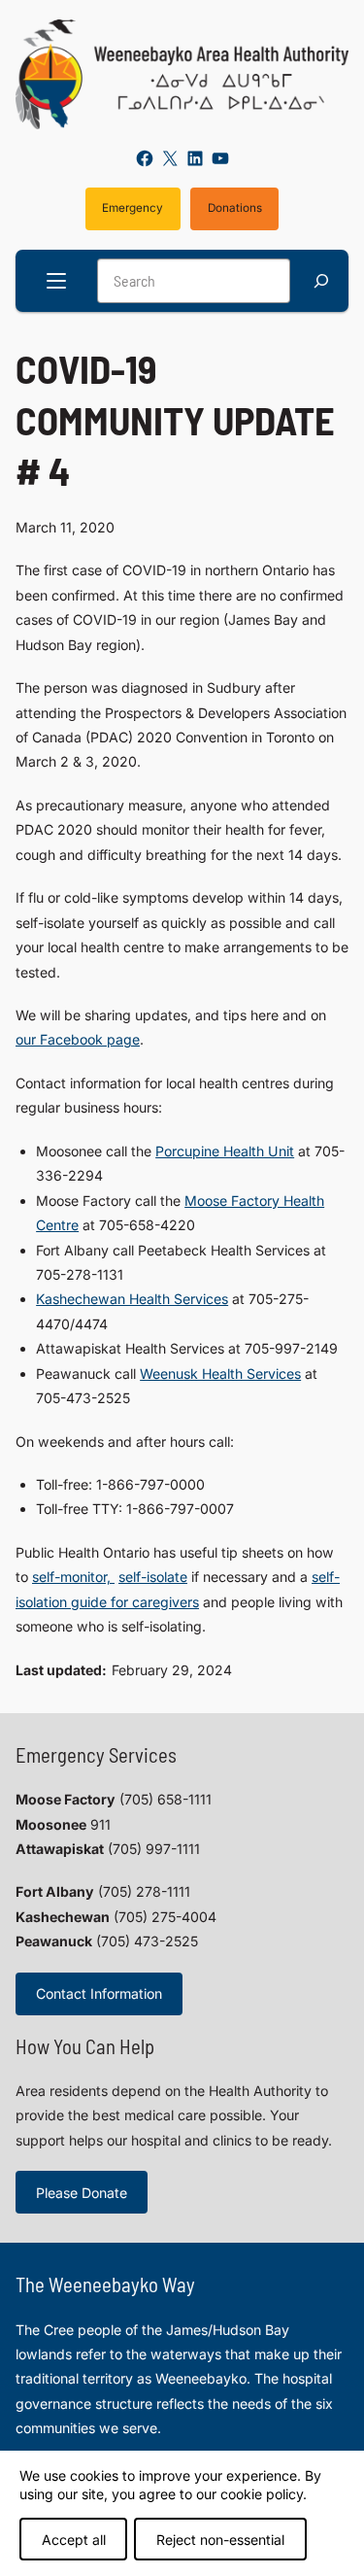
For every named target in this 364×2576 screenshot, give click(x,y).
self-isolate (153, 1577)
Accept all (74, 2540)
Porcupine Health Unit (225, 1151)
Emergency (132, 208)
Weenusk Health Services (220, 1374)
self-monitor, (73, 1577)
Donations (235, 208)
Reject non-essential (220, 2540)
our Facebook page (78, 1039)
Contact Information (99, 1993)
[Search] (321, 281)
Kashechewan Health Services (132, 1299)
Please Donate (82, 2193)
